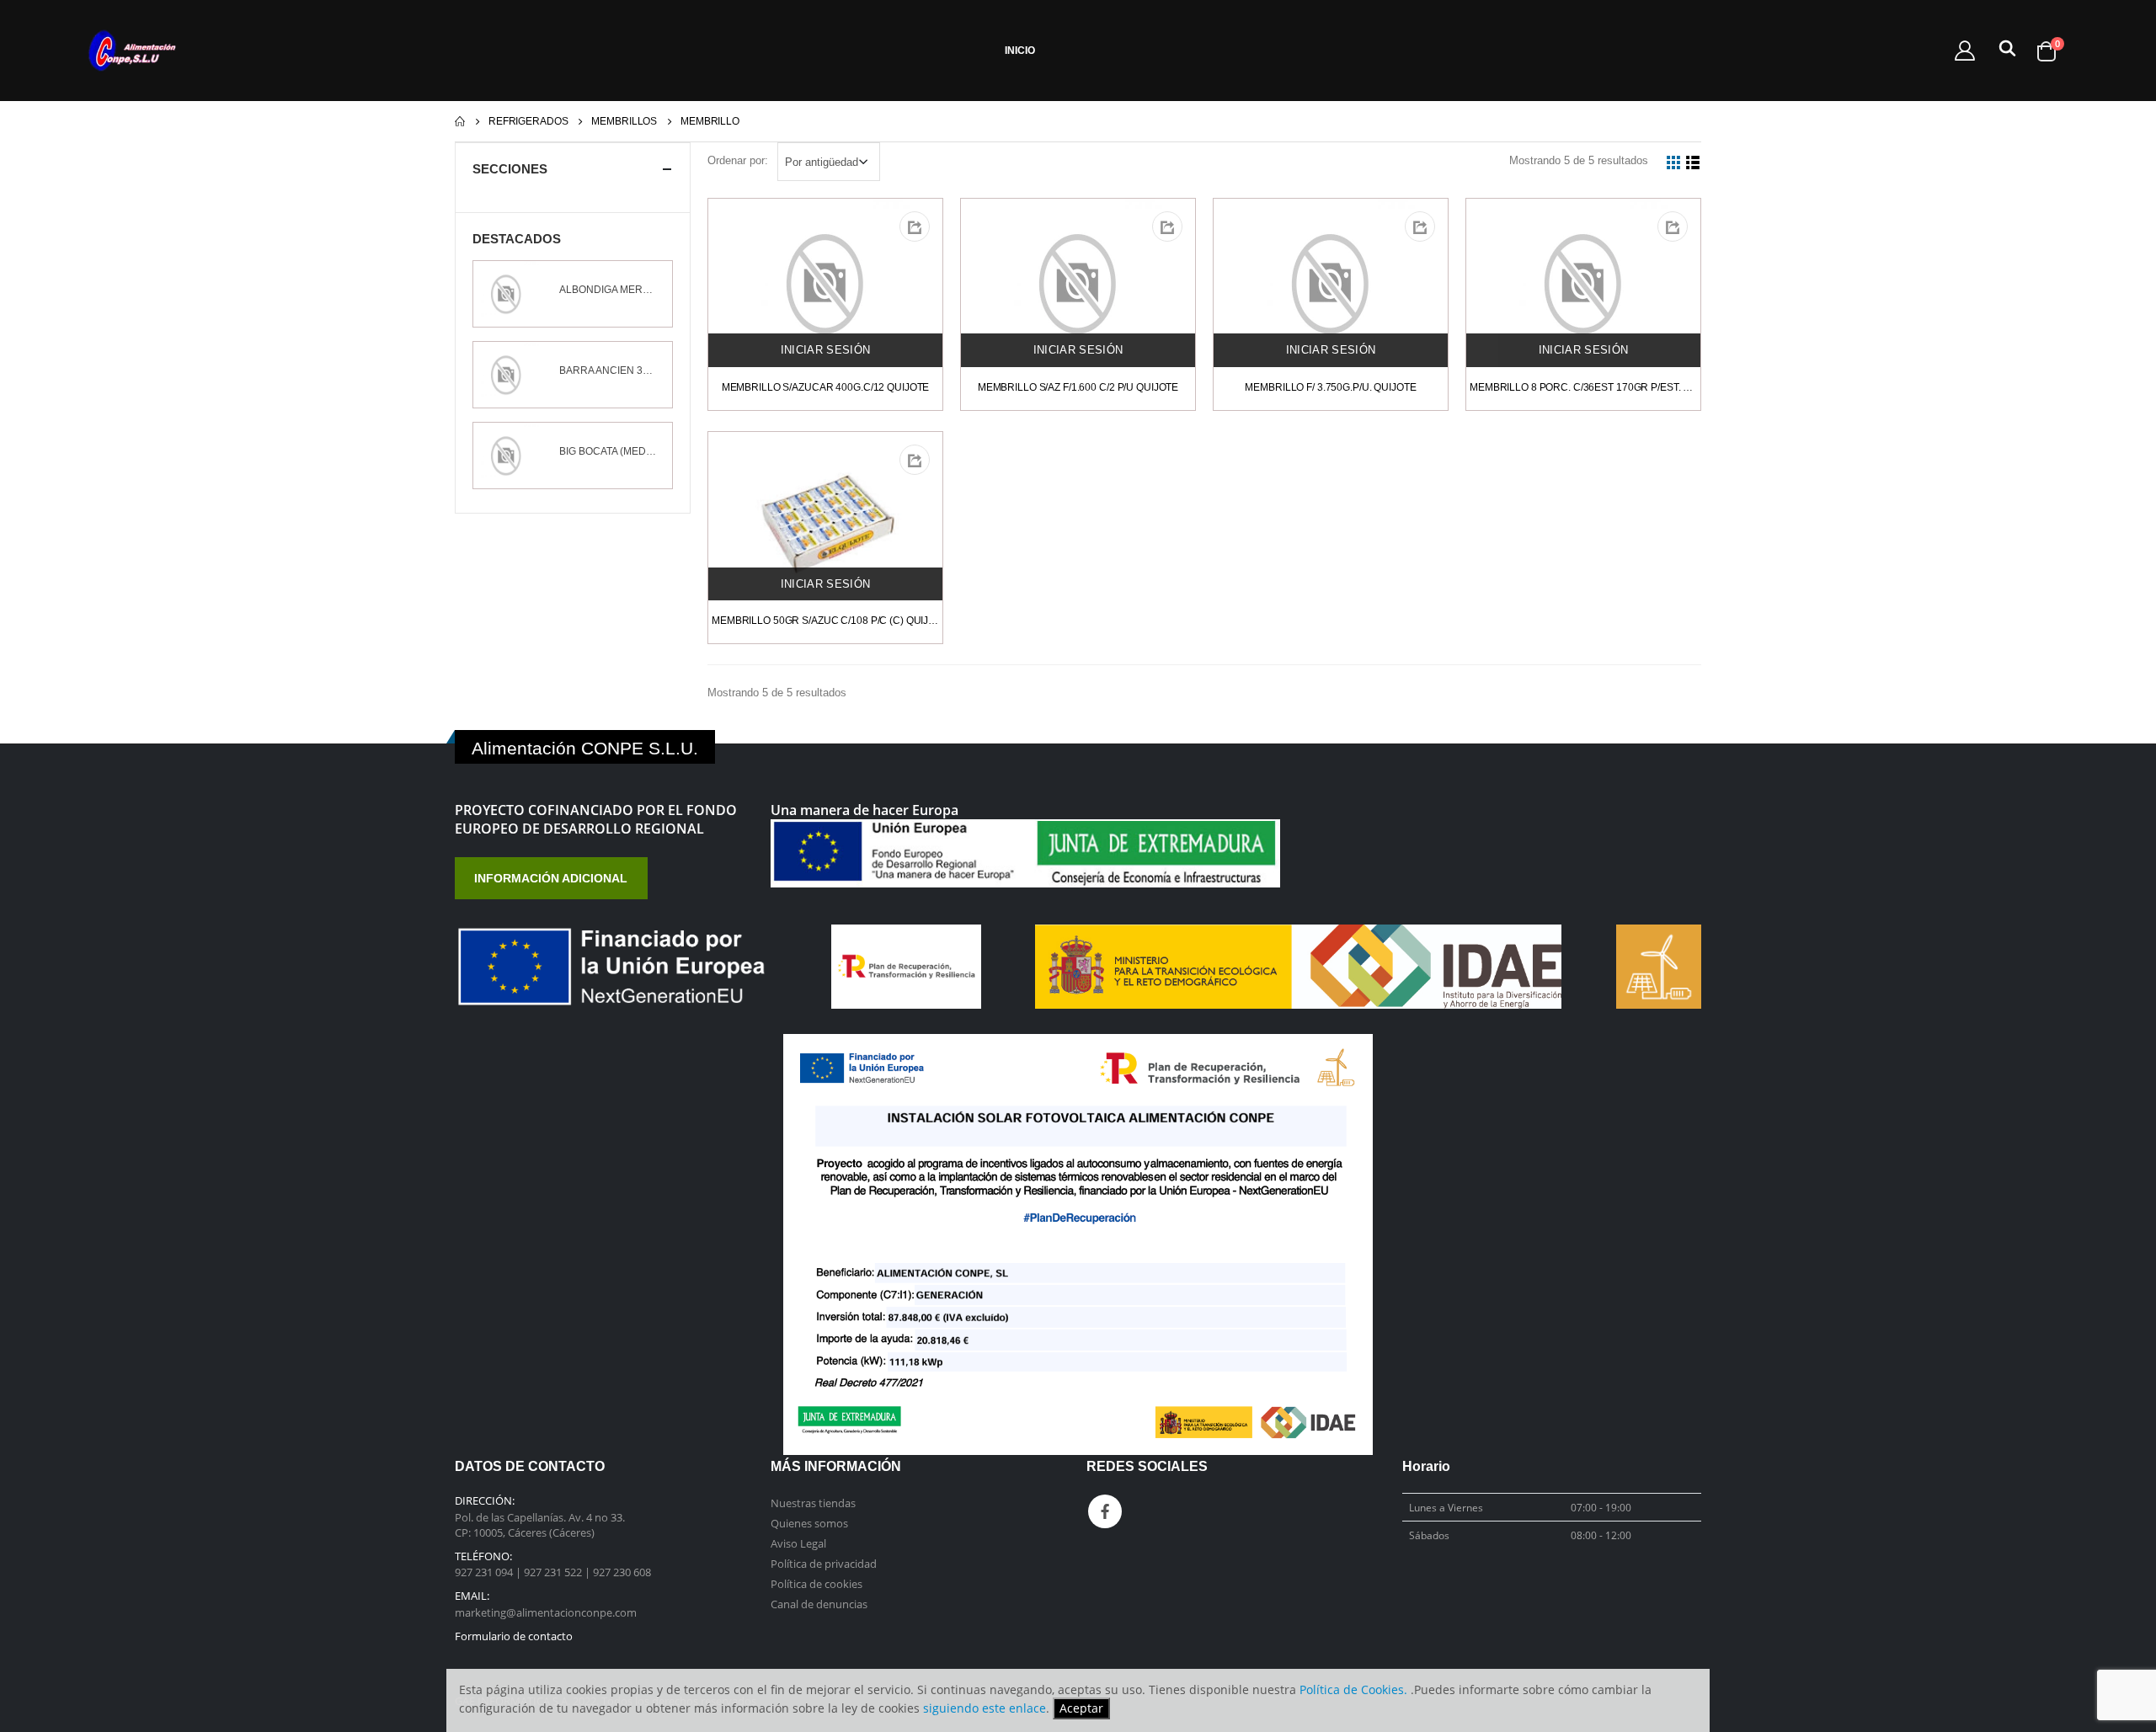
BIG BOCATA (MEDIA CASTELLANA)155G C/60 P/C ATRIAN (609, 451)
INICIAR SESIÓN (826, 350)
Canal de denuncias (819, 1604)
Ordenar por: (738, 160)
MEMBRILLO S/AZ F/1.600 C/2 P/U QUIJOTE (1078, 387)
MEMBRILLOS (624, 121)
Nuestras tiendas (813, 1503)
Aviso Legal (798, 1543)
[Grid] (1674, 162)
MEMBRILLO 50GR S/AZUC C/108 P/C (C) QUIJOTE (825, 621)
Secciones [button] (510, 169)
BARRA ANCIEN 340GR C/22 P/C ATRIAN (609, 370)
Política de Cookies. (1353, 1689)
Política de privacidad (824, 1564)
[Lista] (1693, 162)
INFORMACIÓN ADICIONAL (551, 878)
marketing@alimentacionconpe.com (546, 1612)
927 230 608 (622, 1572)
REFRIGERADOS (528, 121)
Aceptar (1081, 1708)
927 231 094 (485, 1572)
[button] (2005, 52)
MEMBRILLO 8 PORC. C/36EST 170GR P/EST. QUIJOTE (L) (1583, 387)
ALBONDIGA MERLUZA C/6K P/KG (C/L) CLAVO (609, 290)
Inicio (1020, 51)
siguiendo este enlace (985, 1708)
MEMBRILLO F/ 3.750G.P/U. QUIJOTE (1330, 387)
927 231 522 (554, 1572)
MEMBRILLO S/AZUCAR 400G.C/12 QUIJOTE (826, 387)
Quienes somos (809, 1523)
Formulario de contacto (514, 1636)
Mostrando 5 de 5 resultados (1579, 160)
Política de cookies (817, 1584)
